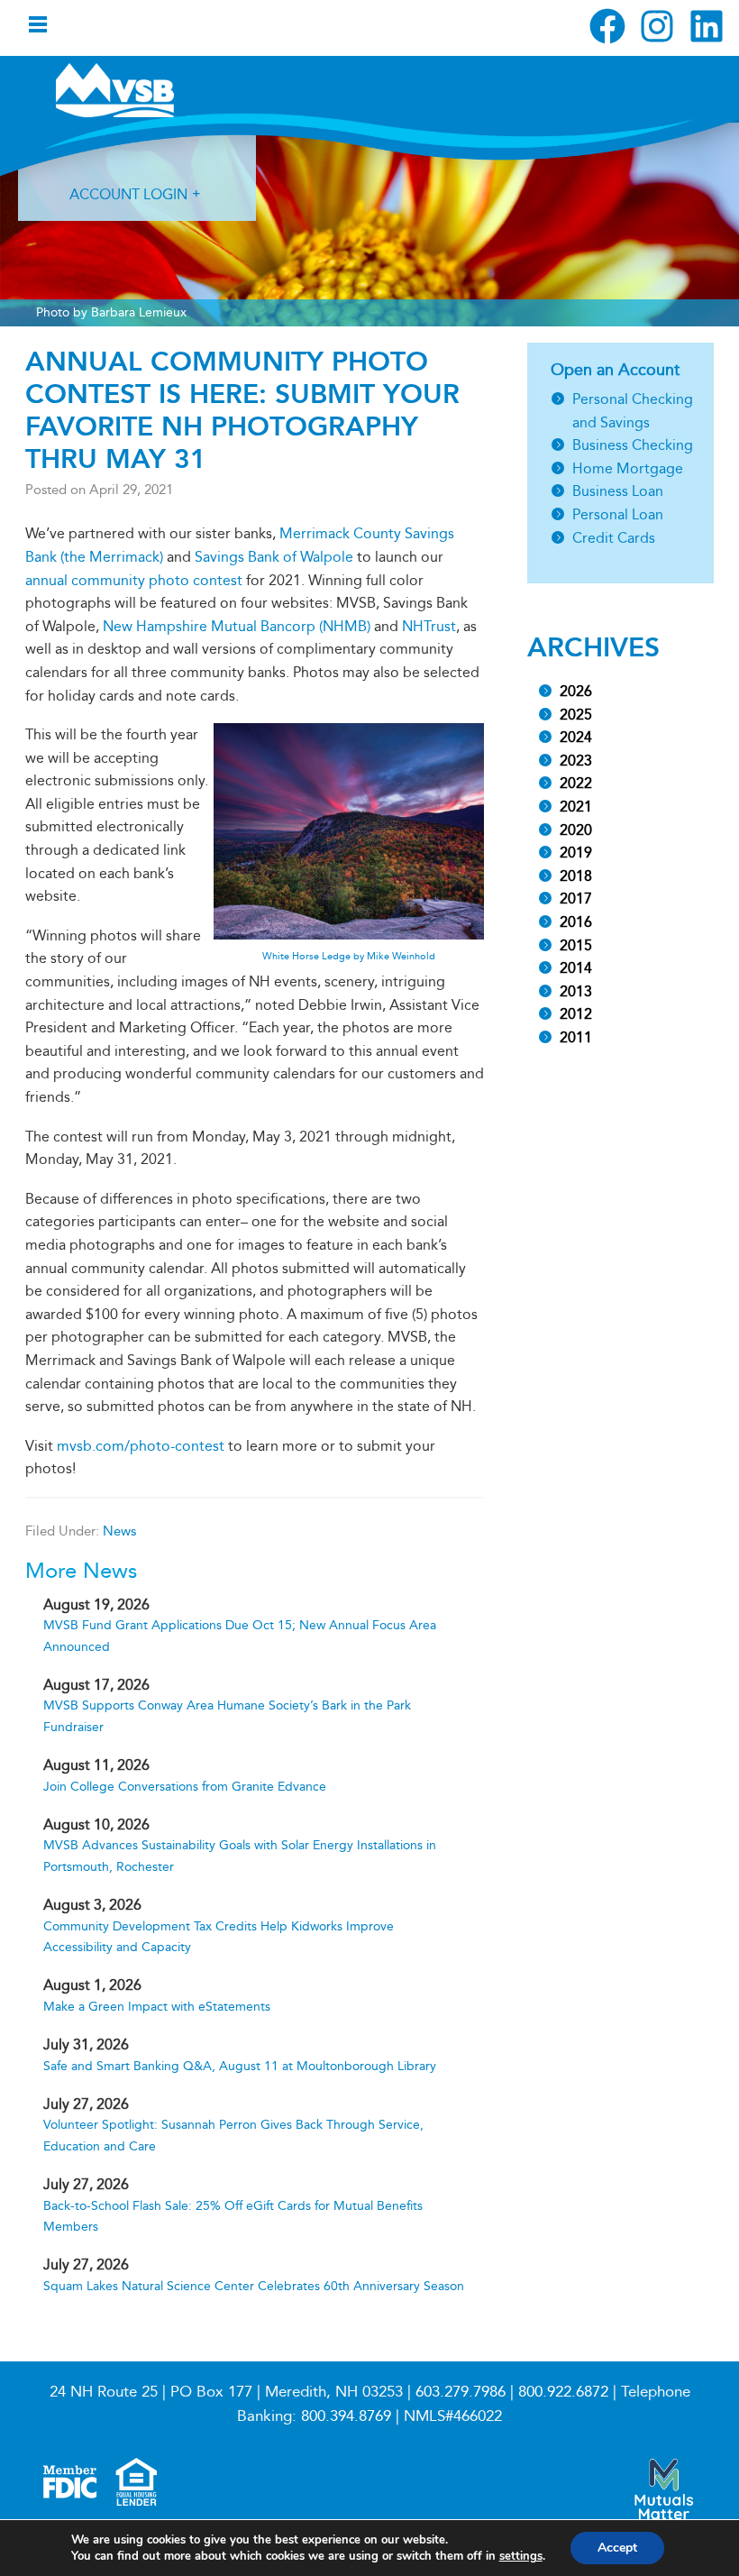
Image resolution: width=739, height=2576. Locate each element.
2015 (576, 945)
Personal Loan (618, 514)
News (119, 1531)
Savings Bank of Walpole (274, 557)
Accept (617, 2548)
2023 (576, 761)
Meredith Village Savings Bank (151, 90)
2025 (576, 715)
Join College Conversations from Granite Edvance (185, 1787)
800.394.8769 (346, 2416)
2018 (576, 876)
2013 (576, 991)
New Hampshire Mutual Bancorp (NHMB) (237, 626)
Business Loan (618, 491)
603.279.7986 (461, 2392)
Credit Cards (614, 538)
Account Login (128, 194)
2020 (576, 830)
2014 (576, 968)
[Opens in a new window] (607, 26)
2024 (576, 737)
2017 (576, 898)
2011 (576, 1037)
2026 (576, 691)
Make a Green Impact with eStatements (157, 2007)
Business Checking (633, 445)
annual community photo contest (134, 580)
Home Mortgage (628, 468)
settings (521, 2556)
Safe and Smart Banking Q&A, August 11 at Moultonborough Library (240, 2066)
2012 (576, 1014)
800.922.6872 (563, 2392)
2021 (576, 807)
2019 (576, 853)
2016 (576, 922)
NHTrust (429, 626)
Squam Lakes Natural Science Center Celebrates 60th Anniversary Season (254, 2286)
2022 (576, 783)
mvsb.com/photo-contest (141, 1446)
